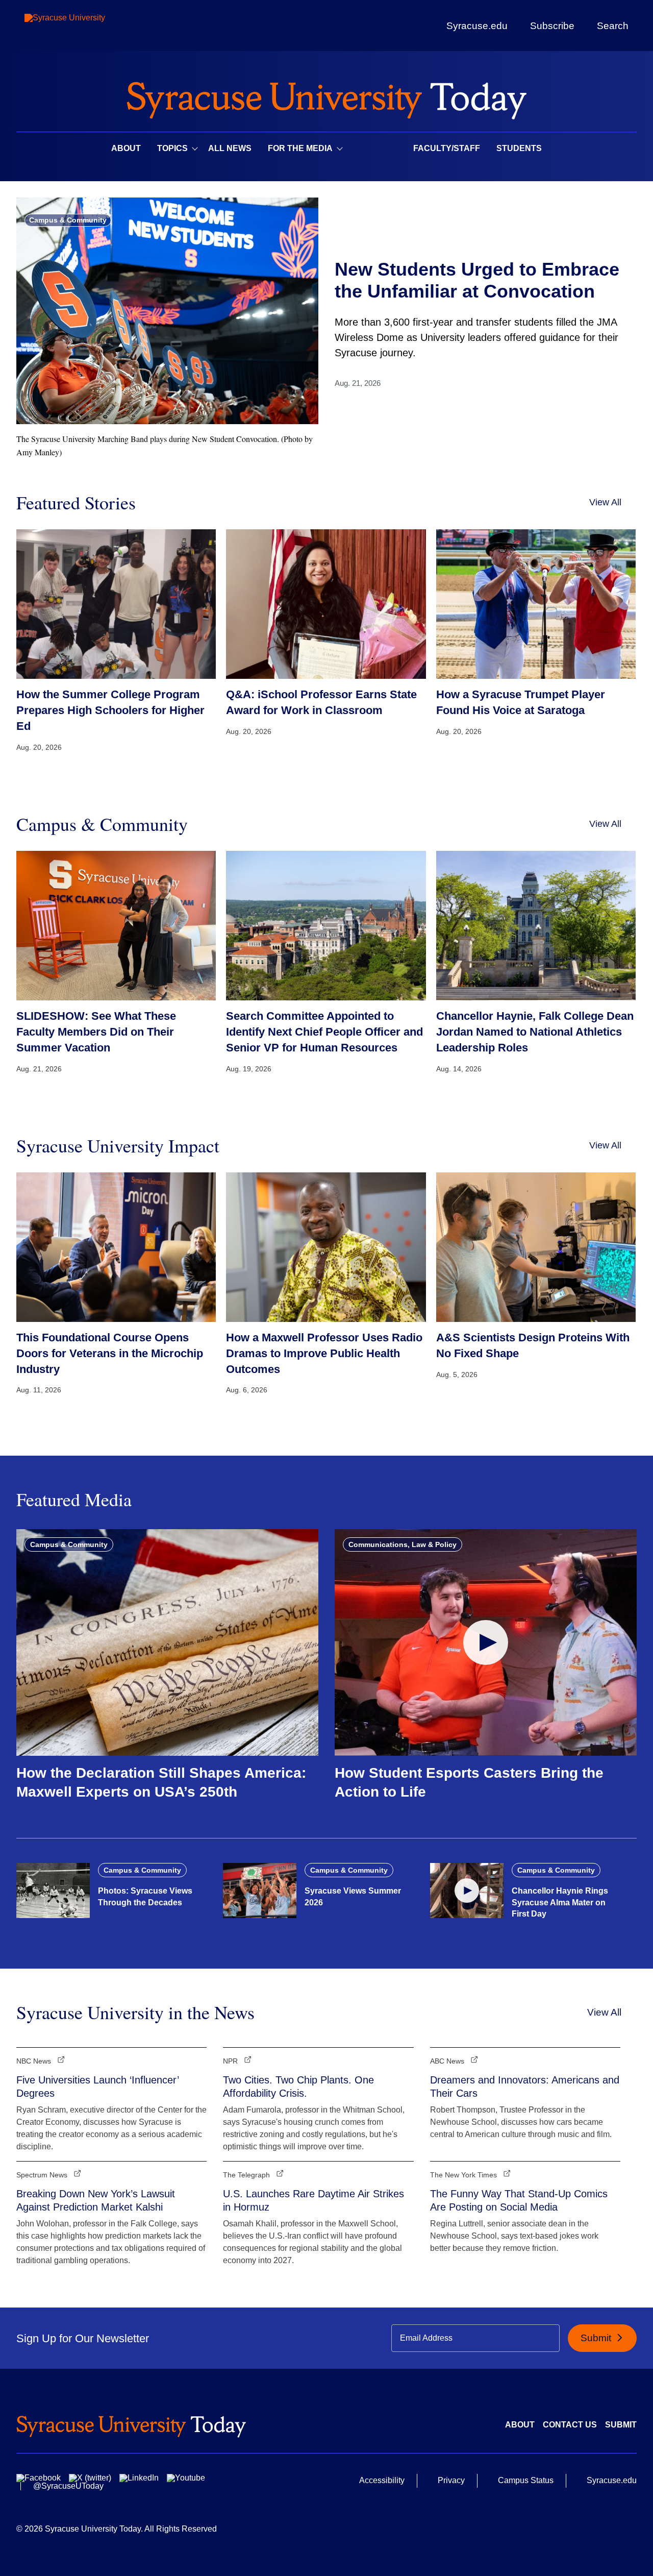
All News (230, 148)
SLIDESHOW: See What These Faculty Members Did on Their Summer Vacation (96, 1032)
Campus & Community (68, 220)
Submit (597, 2338)
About (126, 148)
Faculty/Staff (447, 148)
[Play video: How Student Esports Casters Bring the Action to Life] (486, 1642)
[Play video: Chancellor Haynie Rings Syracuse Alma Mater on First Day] (467, 1891)
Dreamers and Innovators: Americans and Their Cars (525, 2087)
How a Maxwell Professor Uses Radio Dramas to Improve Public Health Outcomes (324, 1353)
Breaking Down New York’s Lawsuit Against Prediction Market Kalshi (96, 2200)
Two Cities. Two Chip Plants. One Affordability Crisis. (298, 2087)
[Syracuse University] (88, 26)
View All (605, 502)
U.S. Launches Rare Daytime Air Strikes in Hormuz (313, 2200)
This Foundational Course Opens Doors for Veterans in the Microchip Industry (110, 1353)
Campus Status (526, 2480)
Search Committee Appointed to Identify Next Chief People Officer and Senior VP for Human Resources (324, 1032)
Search (613, 26)
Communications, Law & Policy (403, 1544)
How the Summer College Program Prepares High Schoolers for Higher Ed (110, 710)
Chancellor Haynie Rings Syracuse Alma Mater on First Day (560, 1902)
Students (519, 148)
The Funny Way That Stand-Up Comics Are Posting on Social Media (519, 2200)
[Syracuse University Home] (326, 97)
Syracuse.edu (477, 26)
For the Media (300, 148)
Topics (172, 148)
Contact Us (570, 2425)
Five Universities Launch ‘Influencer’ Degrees (97, 2087)
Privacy (451, 2480)
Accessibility (382, 2480)
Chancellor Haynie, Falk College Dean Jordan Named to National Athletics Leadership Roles (535, 1032)
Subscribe (552, 26)
